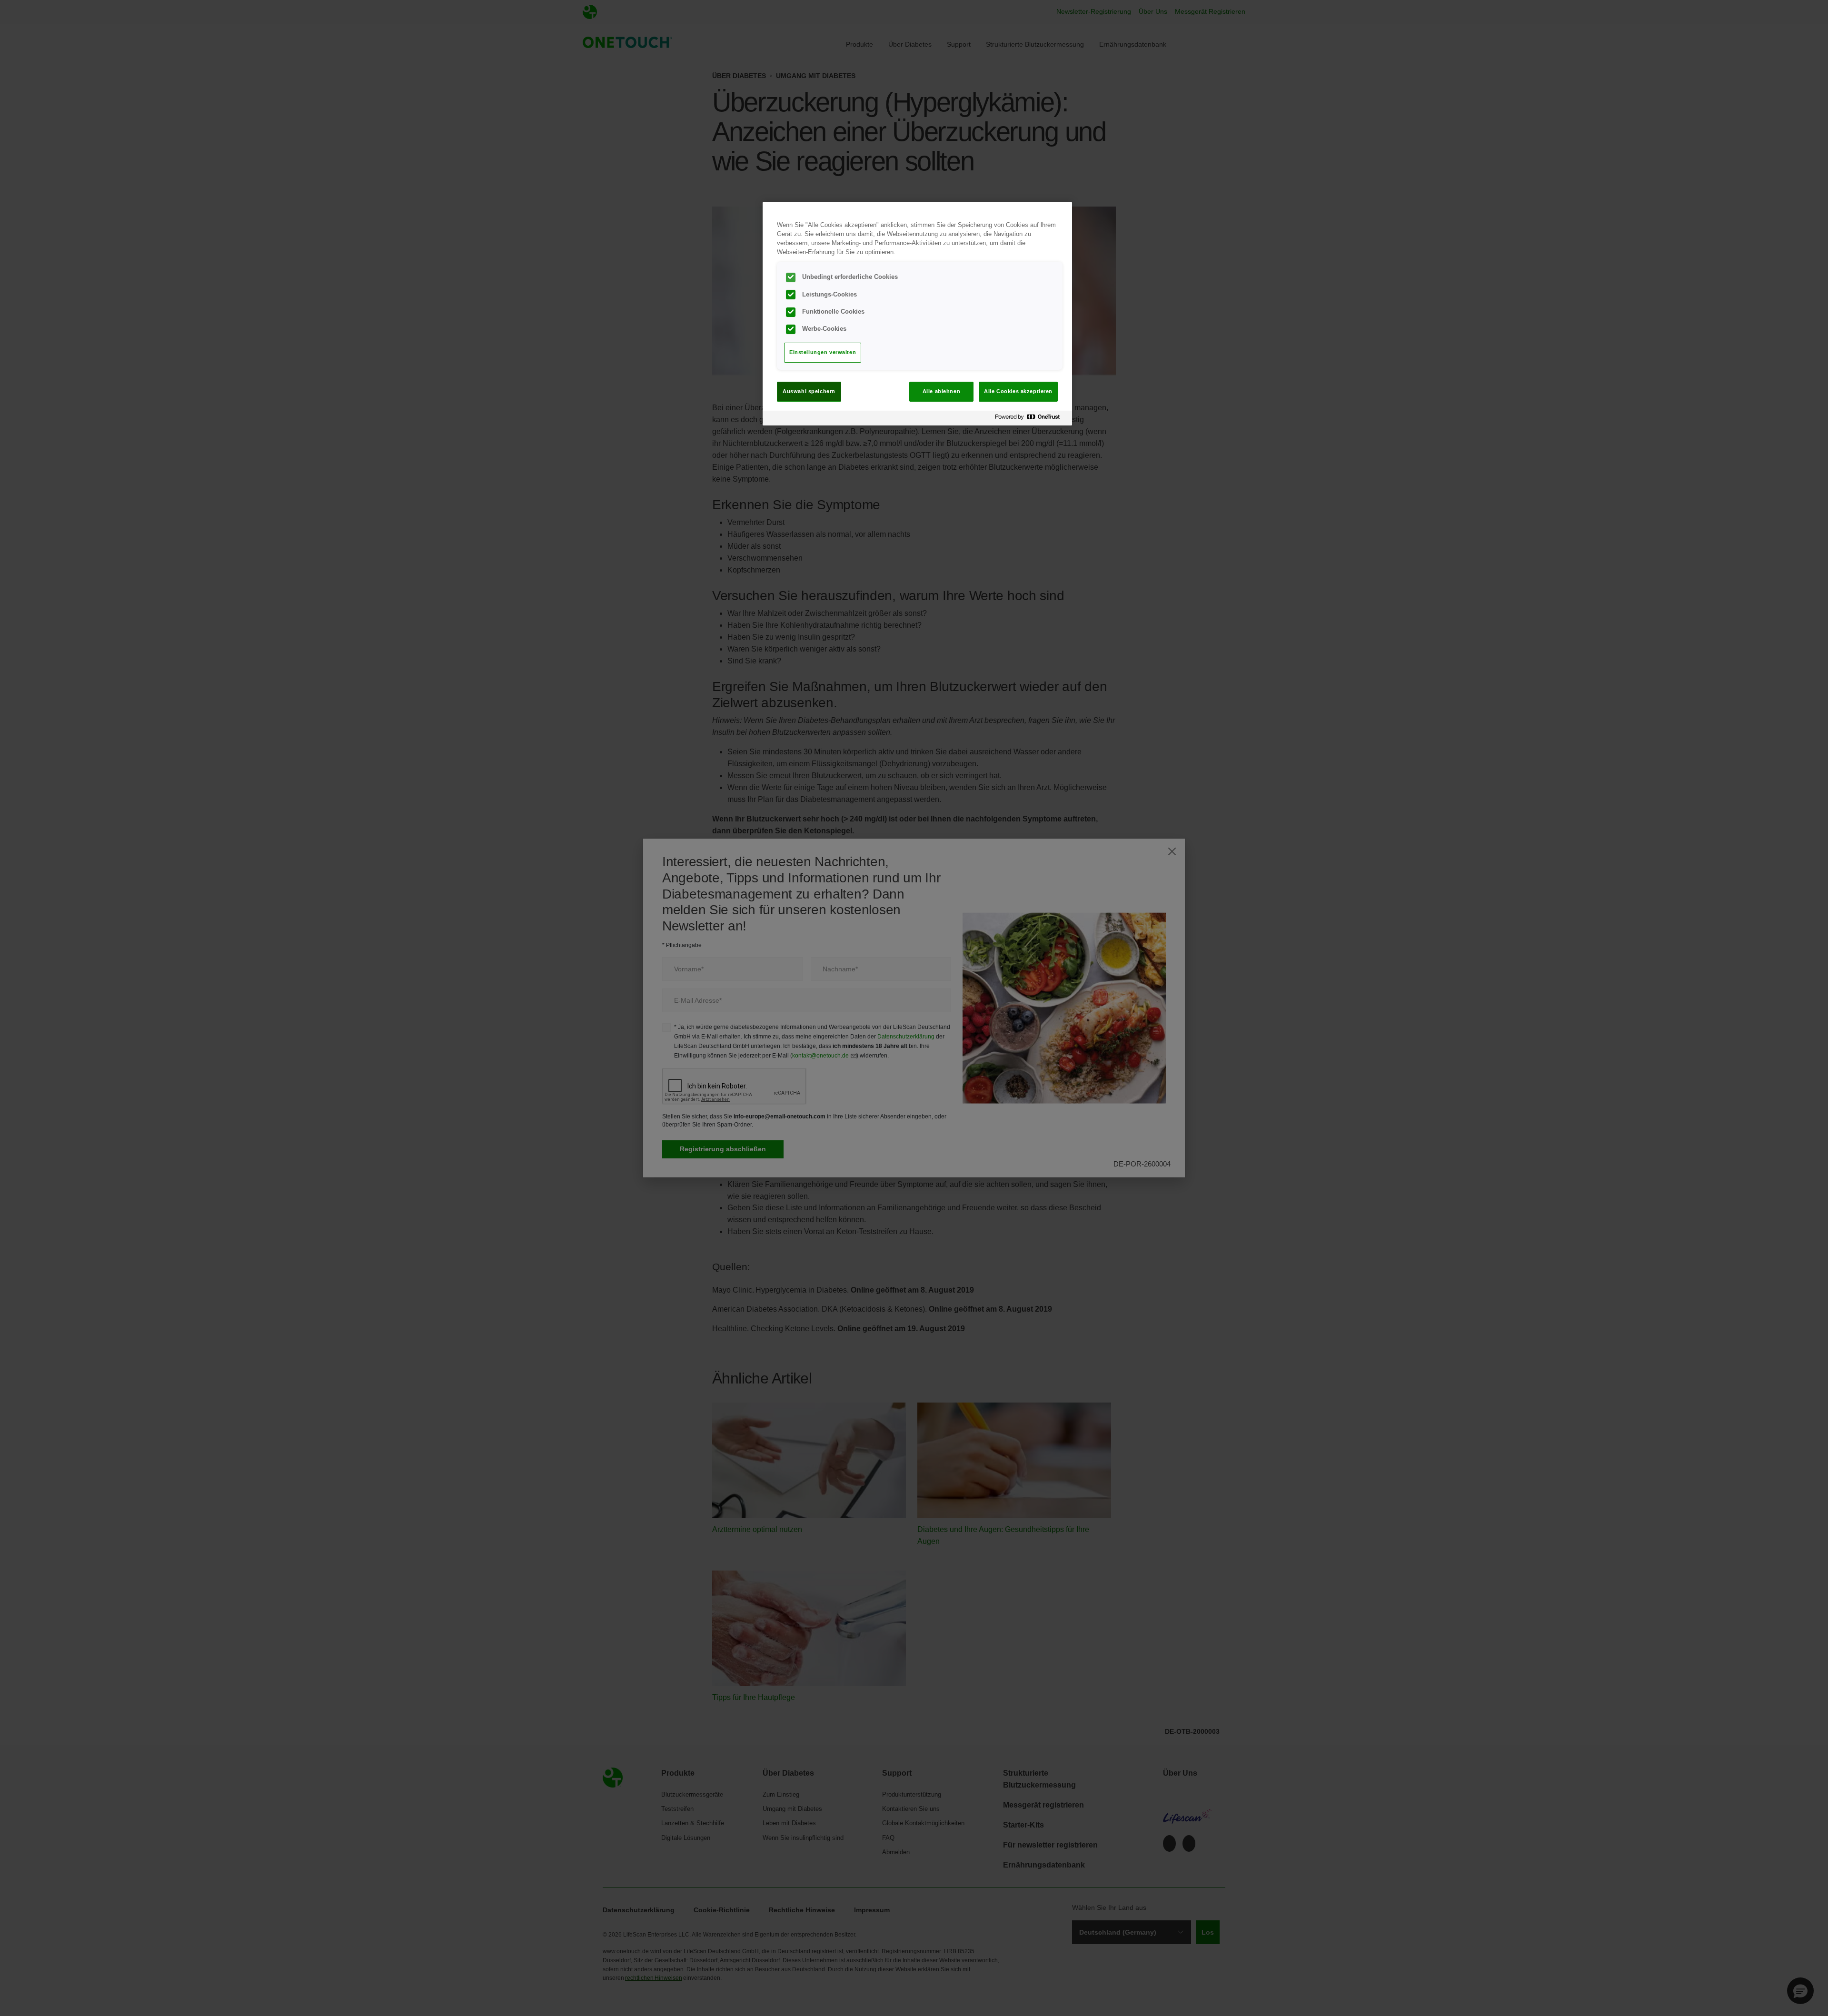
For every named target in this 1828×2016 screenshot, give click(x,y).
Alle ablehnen (941, 391)
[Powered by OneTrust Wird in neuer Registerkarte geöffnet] (1031, 420)
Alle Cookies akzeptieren (1018, 391)
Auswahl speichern (809, 391)
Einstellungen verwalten (823, 352)
